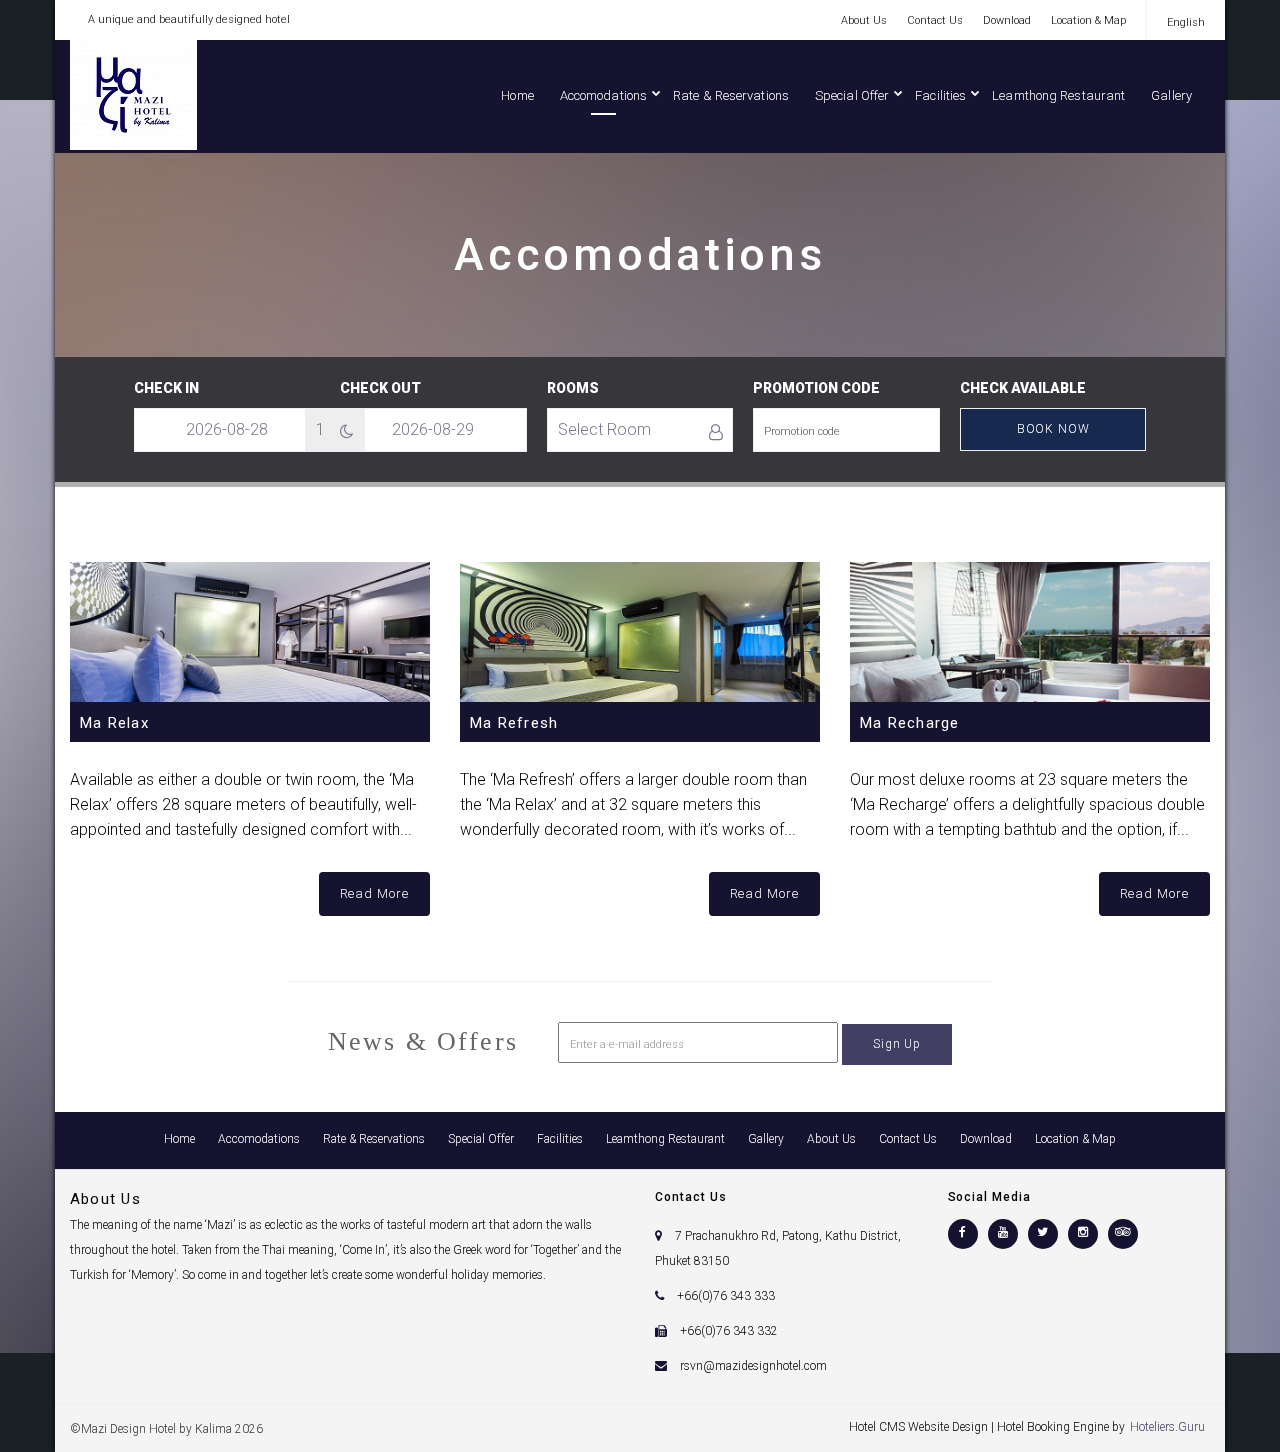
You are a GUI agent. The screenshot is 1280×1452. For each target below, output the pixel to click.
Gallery (1171, 95)
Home (517, 95)
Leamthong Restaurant (1058, 95)
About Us (864, 20)
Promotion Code (816, 388)
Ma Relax (114, 723)
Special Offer (852, 95)
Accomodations (603, 95)
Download (1007, 20)
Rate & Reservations (731, 95)
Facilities (940, 95)
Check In (166, 388)
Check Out (380, 388)
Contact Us (935, 20)
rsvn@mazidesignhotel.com (753, 1366)
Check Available (1023, 388)
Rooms (573, 388)
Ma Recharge (910, 723)
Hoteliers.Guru (1167, 1427)
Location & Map (1088, 20)
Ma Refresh (514, 723)
